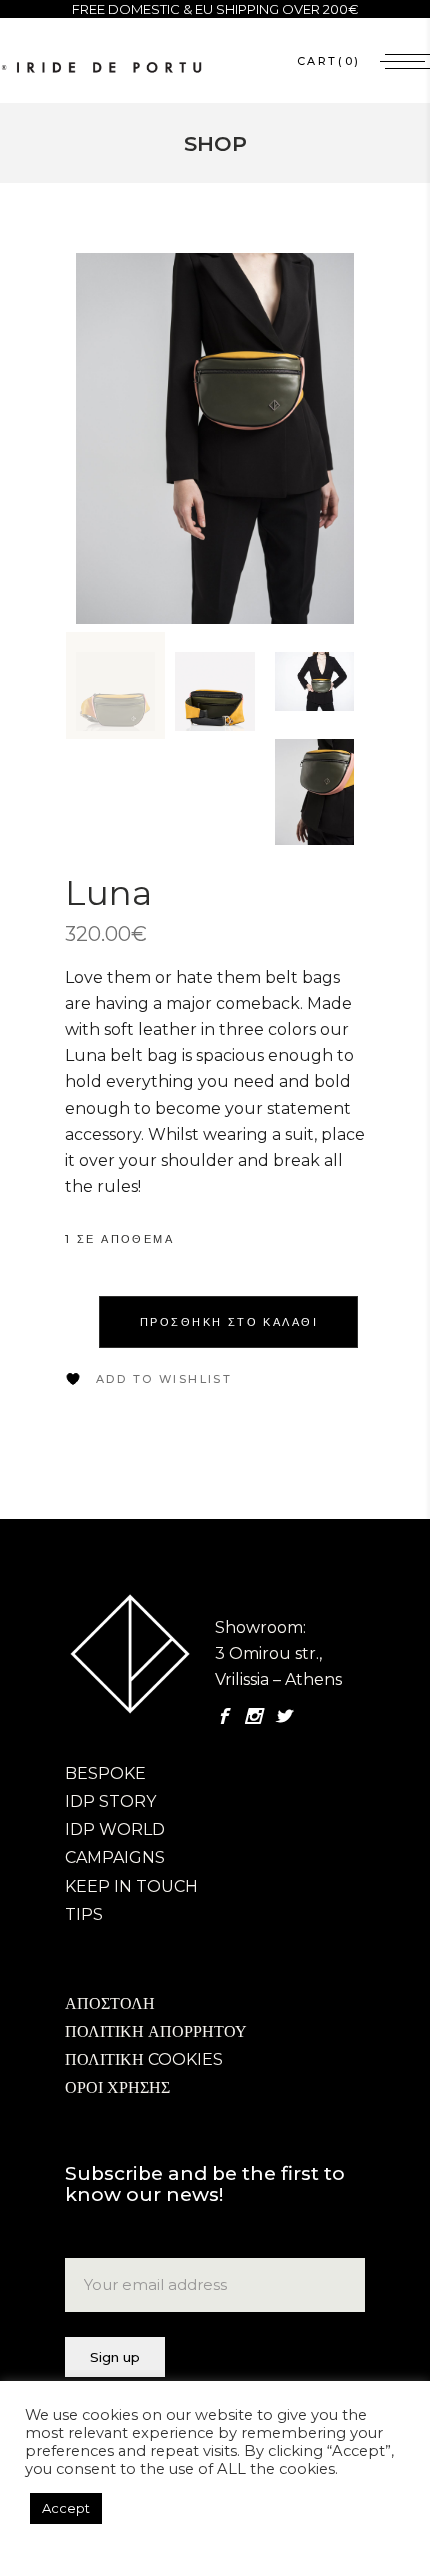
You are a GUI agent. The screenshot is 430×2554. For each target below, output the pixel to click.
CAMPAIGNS (115, 1857)
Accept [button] (66, 2508)
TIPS (84, 1914)
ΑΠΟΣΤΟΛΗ (110, 2003)
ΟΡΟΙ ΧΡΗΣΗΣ (117, 2087)
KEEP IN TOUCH (131, 1886)
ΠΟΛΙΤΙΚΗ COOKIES (144, 2059)
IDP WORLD (115, 1829)
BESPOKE (105, 1773)
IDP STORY (110, 1801)
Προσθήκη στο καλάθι (229, 1322)
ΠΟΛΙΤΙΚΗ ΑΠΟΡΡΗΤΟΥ (156, 2031)
